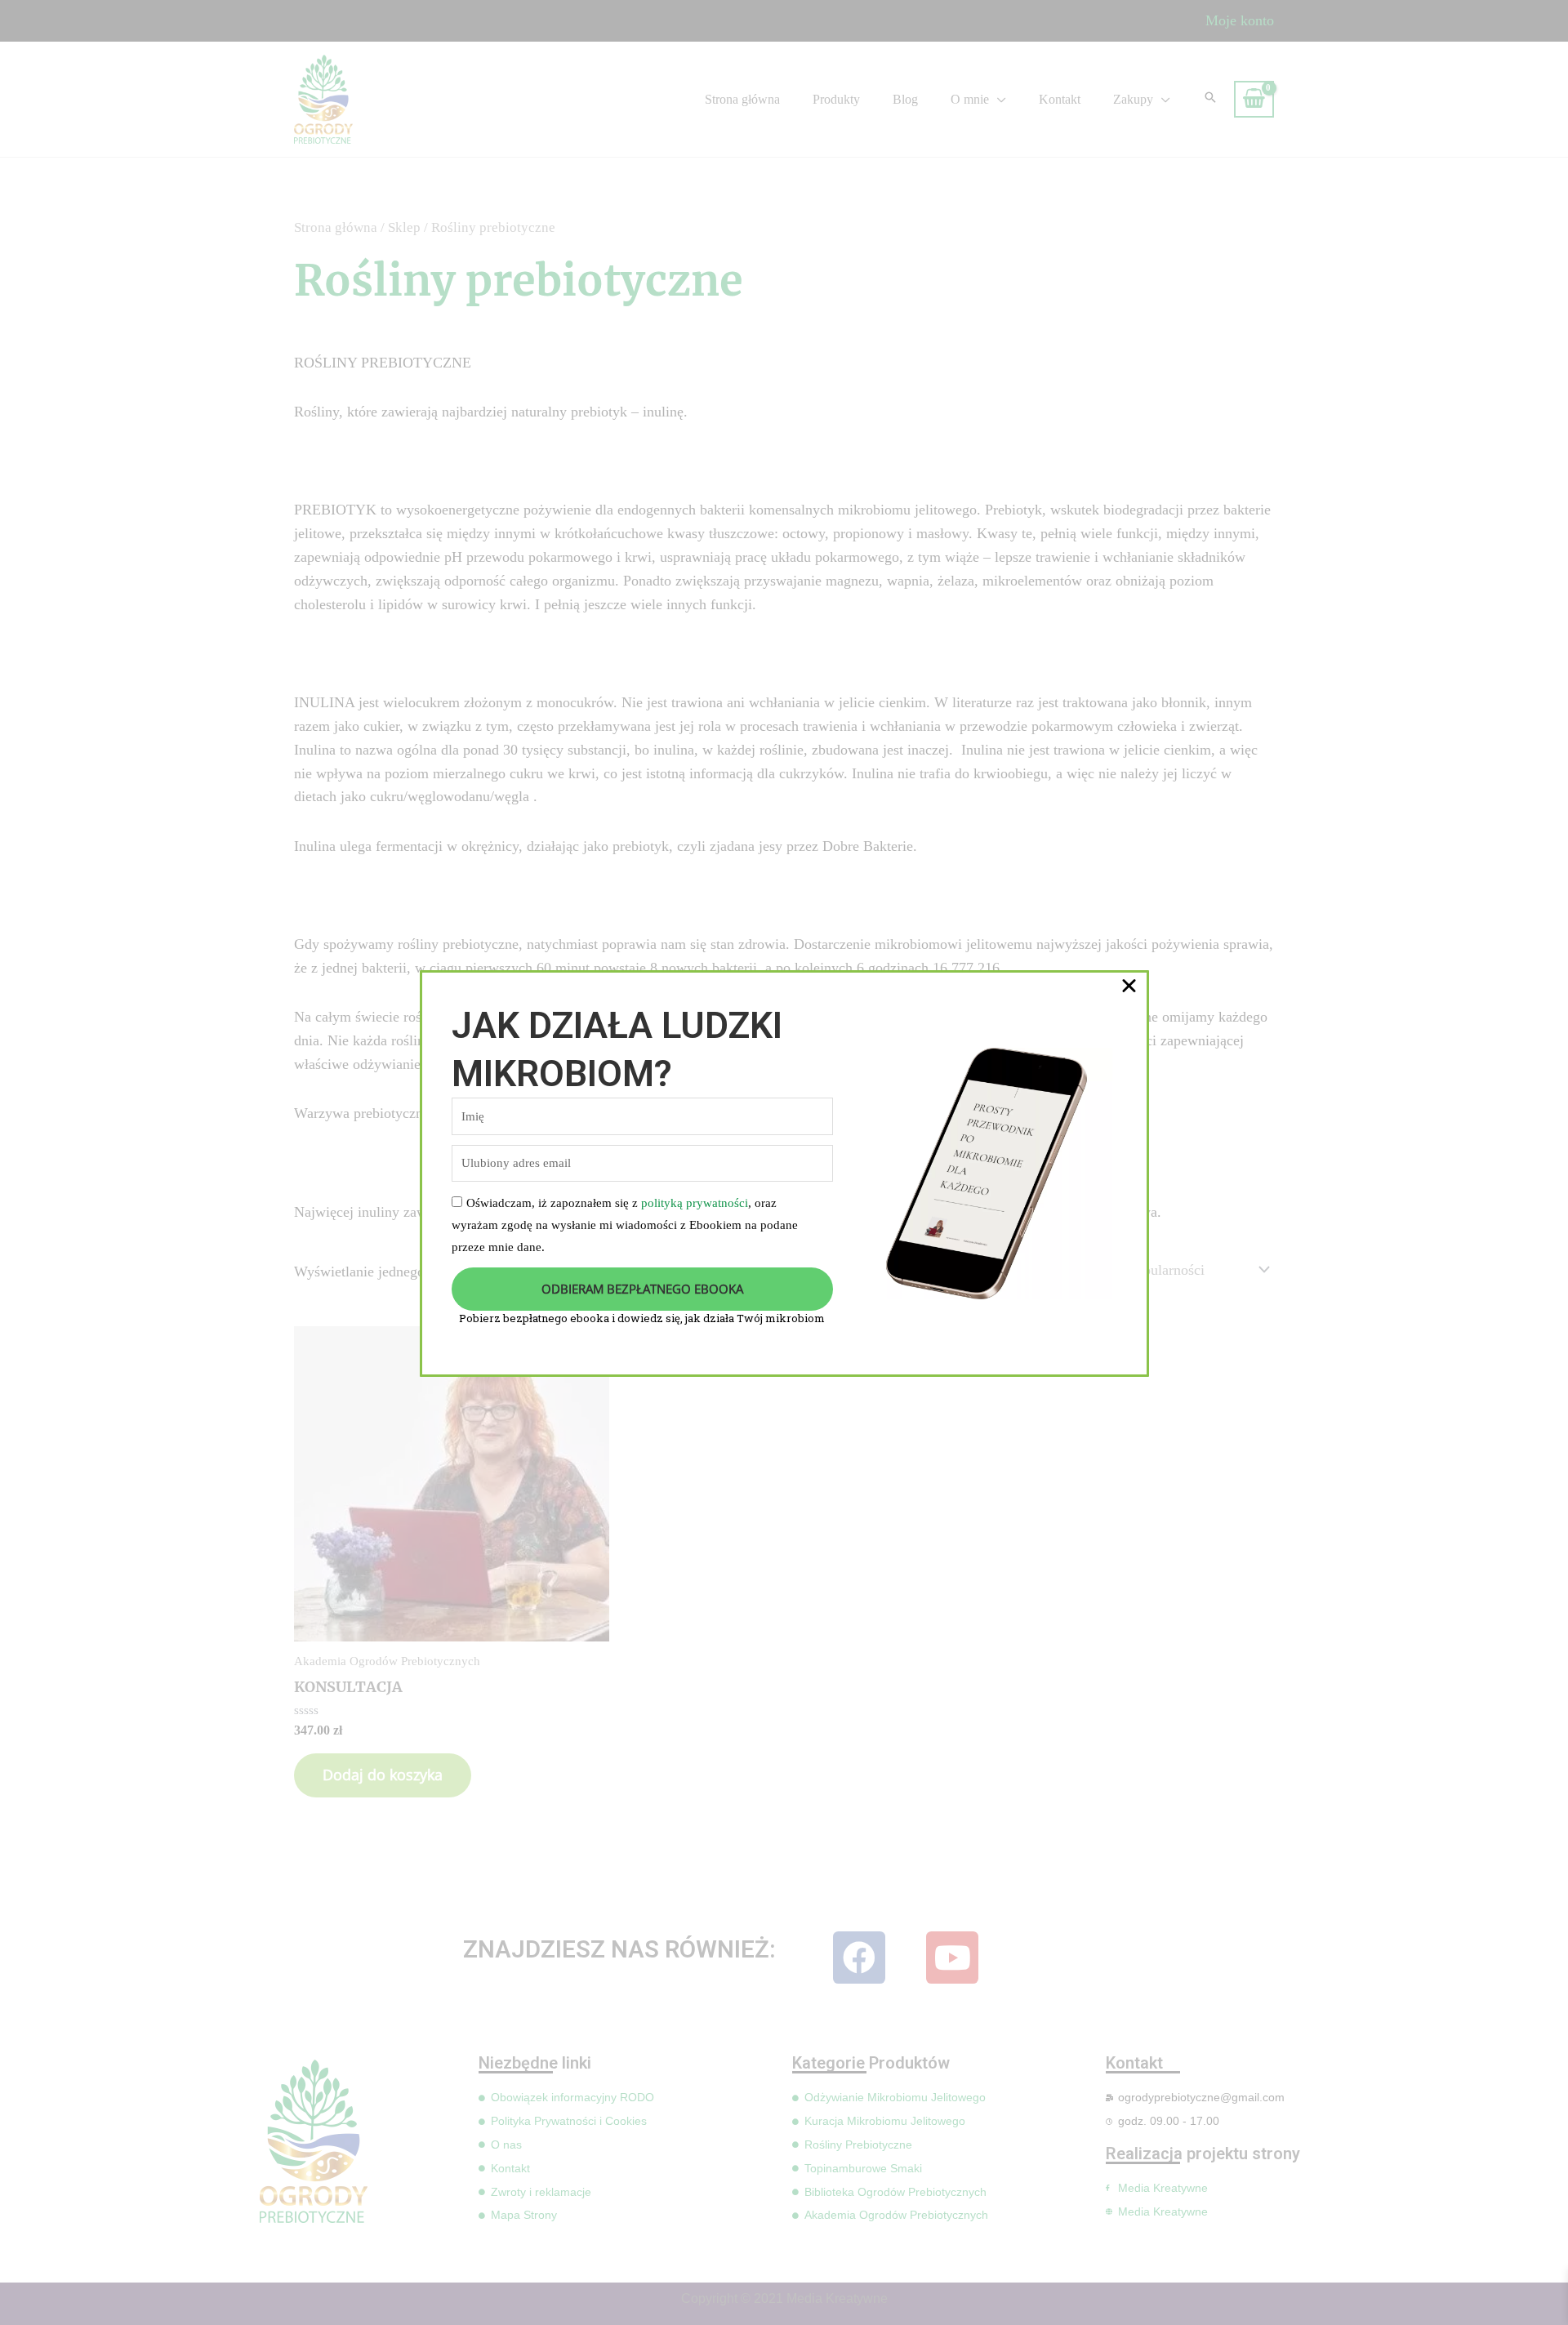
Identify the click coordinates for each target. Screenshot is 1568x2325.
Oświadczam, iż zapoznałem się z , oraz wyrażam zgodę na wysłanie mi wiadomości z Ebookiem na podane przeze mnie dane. (625, 1225)
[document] (784, 1162)
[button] (1129, 985)
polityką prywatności (695, 1203)
